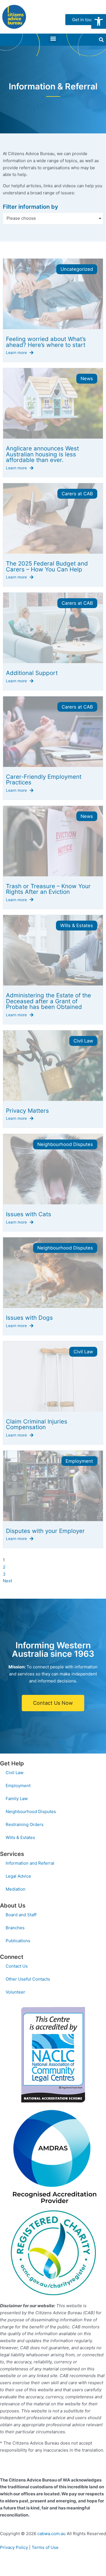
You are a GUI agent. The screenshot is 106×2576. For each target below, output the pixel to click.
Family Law (17, 1799)
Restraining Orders (25, 1824)
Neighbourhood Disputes (31, 1811)
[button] (99, 21)
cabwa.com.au (51, 2534)
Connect (12, 1957)
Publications (18, 1941)
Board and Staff (21, 1915)
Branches (15, 1928)
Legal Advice (18, 1876)
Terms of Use (45, 2547)
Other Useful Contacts (28, 1979)
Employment (18, 1786)
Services (12, 1854)
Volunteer (15, 1992)
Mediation (16, 1889)
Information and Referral (30, 1863)
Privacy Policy (14, 2547)
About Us (13, 1906)
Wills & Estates (20, 1837)
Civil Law (15, 1773)
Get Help (12, 1763)
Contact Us (17, 1966)
